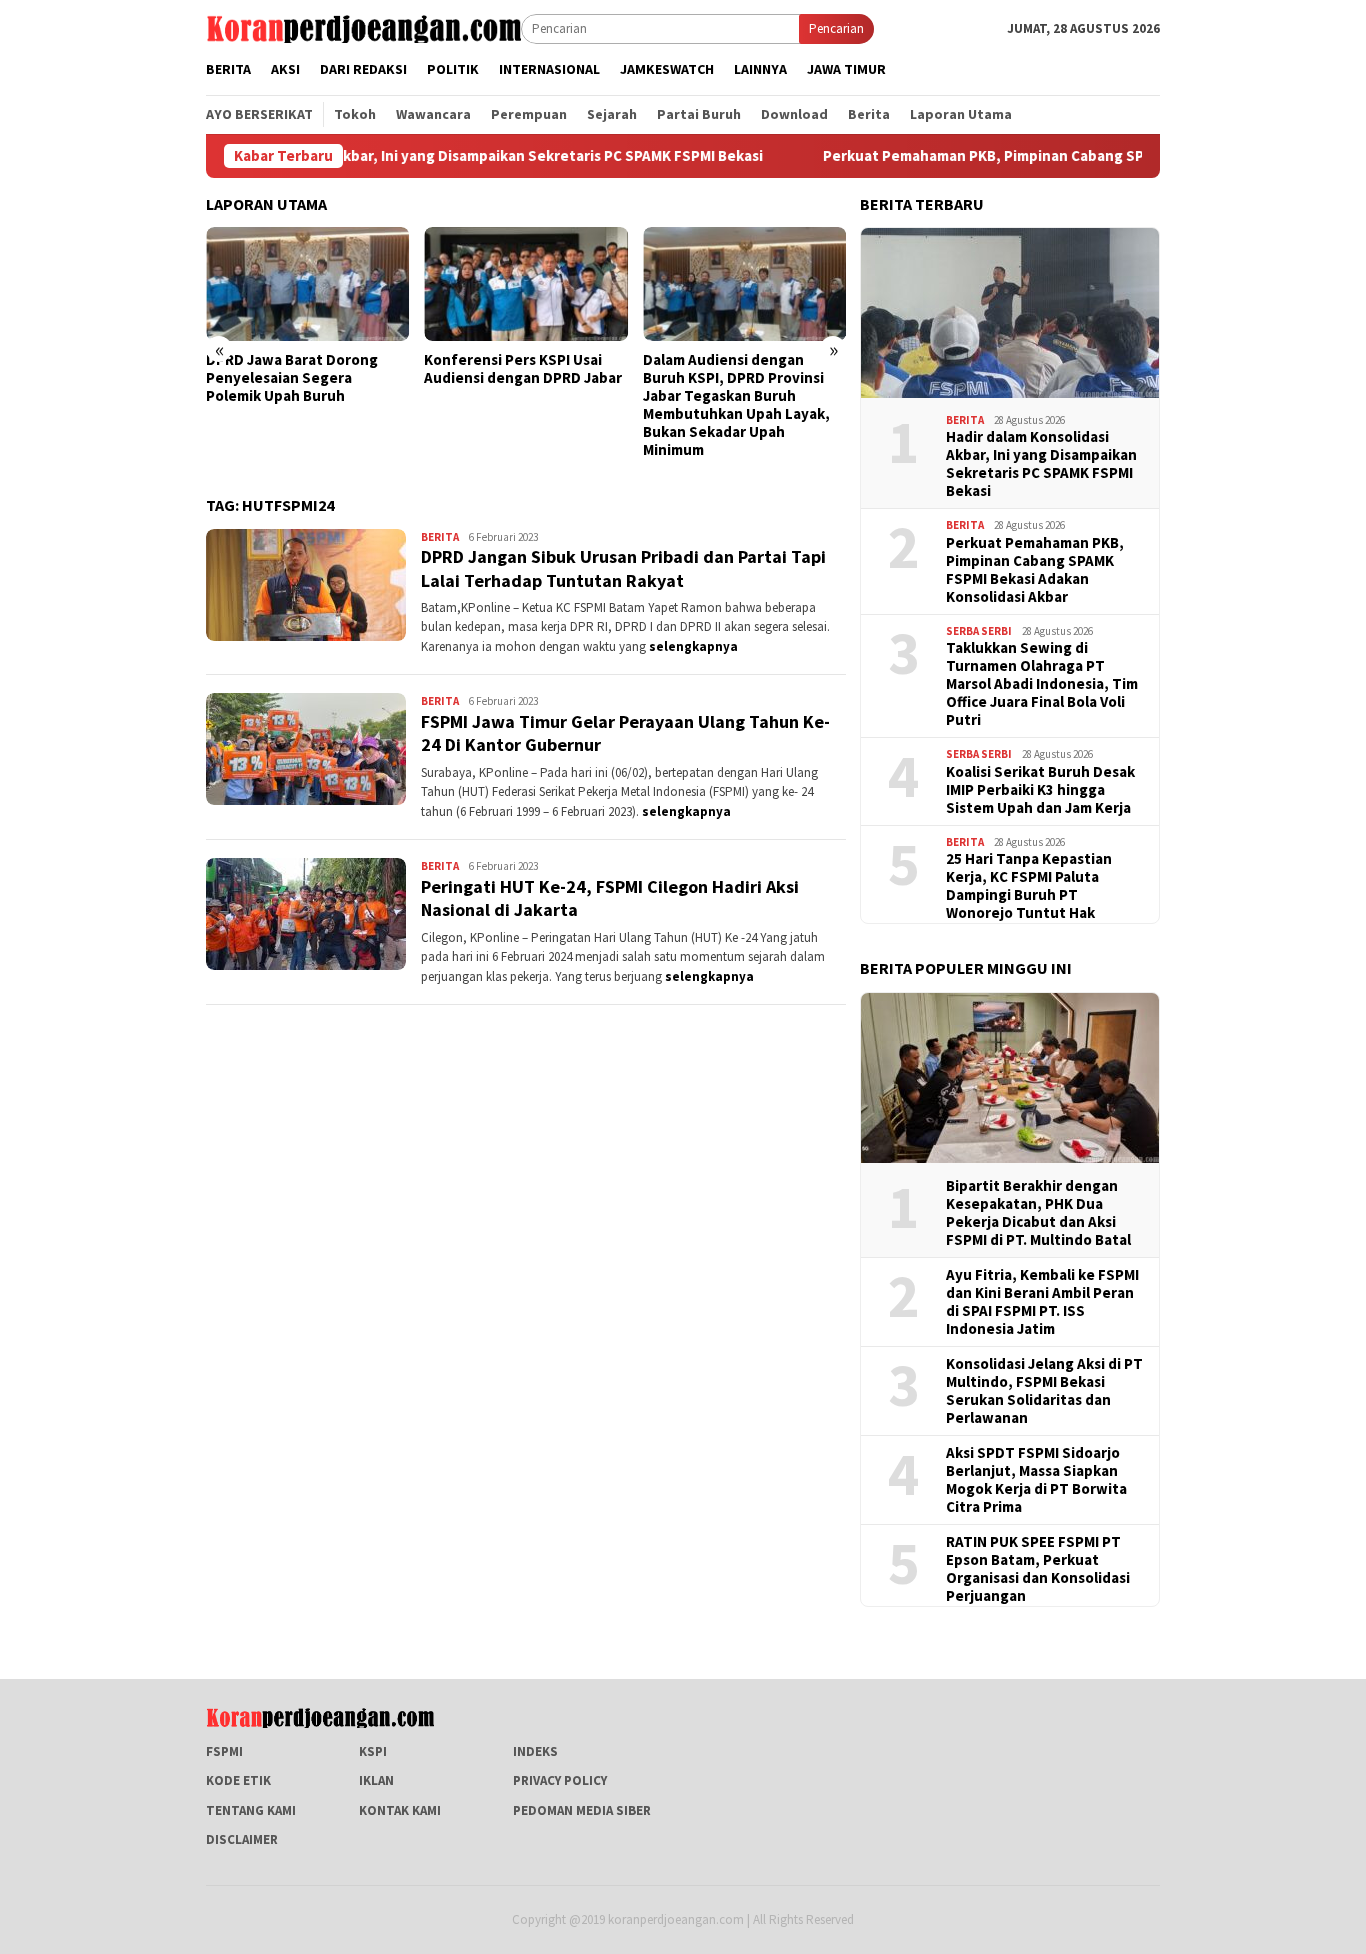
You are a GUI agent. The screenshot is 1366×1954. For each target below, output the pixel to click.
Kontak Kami (400, 1810)
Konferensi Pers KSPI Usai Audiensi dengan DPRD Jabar (523, 369)
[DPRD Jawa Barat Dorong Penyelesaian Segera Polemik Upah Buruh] (307, 284)
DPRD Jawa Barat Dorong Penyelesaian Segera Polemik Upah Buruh (292, 378)
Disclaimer (242, 1839)
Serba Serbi (979, 631)
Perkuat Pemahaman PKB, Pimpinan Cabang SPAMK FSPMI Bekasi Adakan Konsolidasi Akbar (1035, 570)
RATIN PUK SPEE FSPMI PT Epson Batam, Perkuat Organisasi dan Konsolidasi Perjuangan (1038, 1569)
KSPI (373, 1751)
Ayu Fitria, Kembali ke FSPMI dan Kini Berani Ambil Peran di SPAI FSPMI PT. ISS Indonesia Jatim (1042, 1302)
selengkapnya (693, 646)
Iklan (376, 1780)
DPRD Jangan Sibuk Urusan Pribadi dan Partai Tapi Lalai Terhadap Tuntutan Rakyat (623, 568)
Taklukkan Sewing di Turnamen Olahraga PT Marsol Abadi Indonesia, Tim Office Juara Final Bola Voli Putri (1042, 684)
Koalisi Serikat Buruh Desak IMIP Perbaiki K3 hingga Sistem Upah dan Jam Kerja (1040, 790)
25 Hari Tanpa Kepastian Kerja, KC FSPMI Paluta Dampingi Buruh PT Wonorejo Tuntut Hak (1029, 886)
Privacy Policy (560, 1780)
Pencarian (836, 28)
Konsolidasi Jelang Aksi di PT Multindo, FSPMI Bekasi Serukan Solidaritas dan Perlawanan (1044, 1391)
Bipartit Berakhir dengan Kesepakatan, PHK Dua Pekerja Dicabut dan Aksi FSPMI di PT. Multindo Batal (1038, 1213)
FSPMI (224, 1751)
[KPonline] (363, 27)
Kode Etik (238, 1780)
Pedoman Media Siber (582, 1810)
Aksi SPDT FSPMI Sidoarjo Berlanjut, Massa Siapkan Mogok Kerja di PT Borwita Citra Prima (1036, 1480)
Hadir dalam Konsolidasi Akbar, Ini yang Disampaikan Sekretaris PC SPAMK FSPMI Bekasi (406, 156)
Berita (440, 537)
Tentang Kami (251, 1810)
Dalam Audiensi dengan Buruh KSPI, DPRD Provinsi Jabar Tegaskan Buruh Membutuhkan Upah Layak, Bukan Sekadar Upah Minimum (736, 405)
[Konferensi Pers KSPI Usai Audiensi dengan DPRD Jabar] (525, 284)
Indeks (535, 1751)
